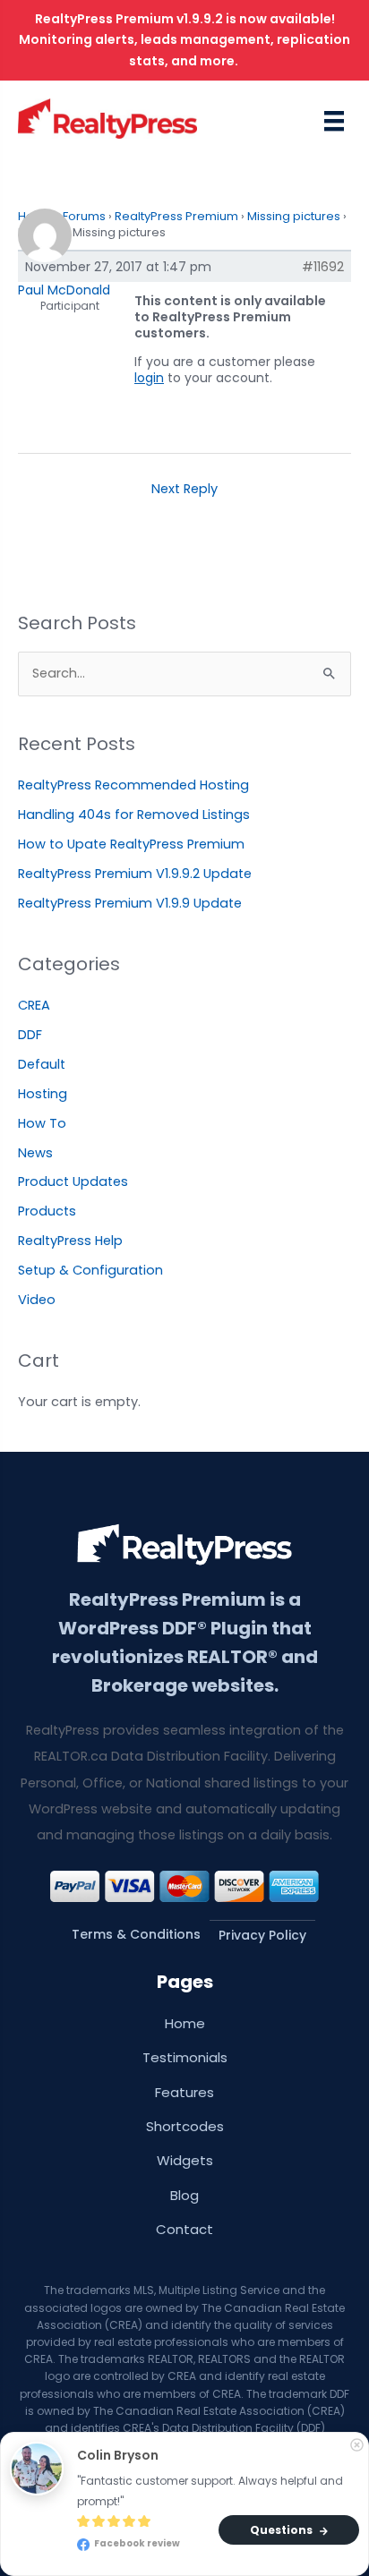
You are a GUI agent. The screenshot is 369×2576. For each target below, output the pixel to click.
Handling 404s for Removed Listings (134, 815)
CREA (34, 1005)
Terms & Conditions (136, 1934)
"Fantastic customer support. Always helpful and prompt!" (211, 2491)
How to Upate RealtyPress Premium (131, 844)
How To (42, 1123)
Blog (184, 2195)
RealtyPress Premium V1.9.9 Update (130, 903)
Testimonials (185, 2057)
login (149, 378)
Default (42, 1064)
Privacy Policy (262, 1935)
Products (47, 1211)
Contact (184, 2229)
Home (185, 2023)
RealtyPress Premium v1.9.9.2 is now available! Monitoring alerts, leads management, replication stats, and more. (184, 40)
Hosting (43, 1094)
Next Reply (184, 489)
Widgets (185, 2160)
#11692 (323, 267)
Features (184, 2092)
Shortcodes (185, 2126)
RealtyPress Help (70, 1241)
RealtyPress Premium (176, 216)
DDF (30, 1035)
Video (37, 1300)
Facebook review (136, 2544)
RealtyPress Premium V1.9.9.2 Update (135, 874)
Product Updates (73, 1181)
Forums (84, 216)
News (35, 1153)
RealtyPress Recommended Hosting (133, 785)
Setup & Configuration (90, 1270)
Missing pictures (294, 216)
